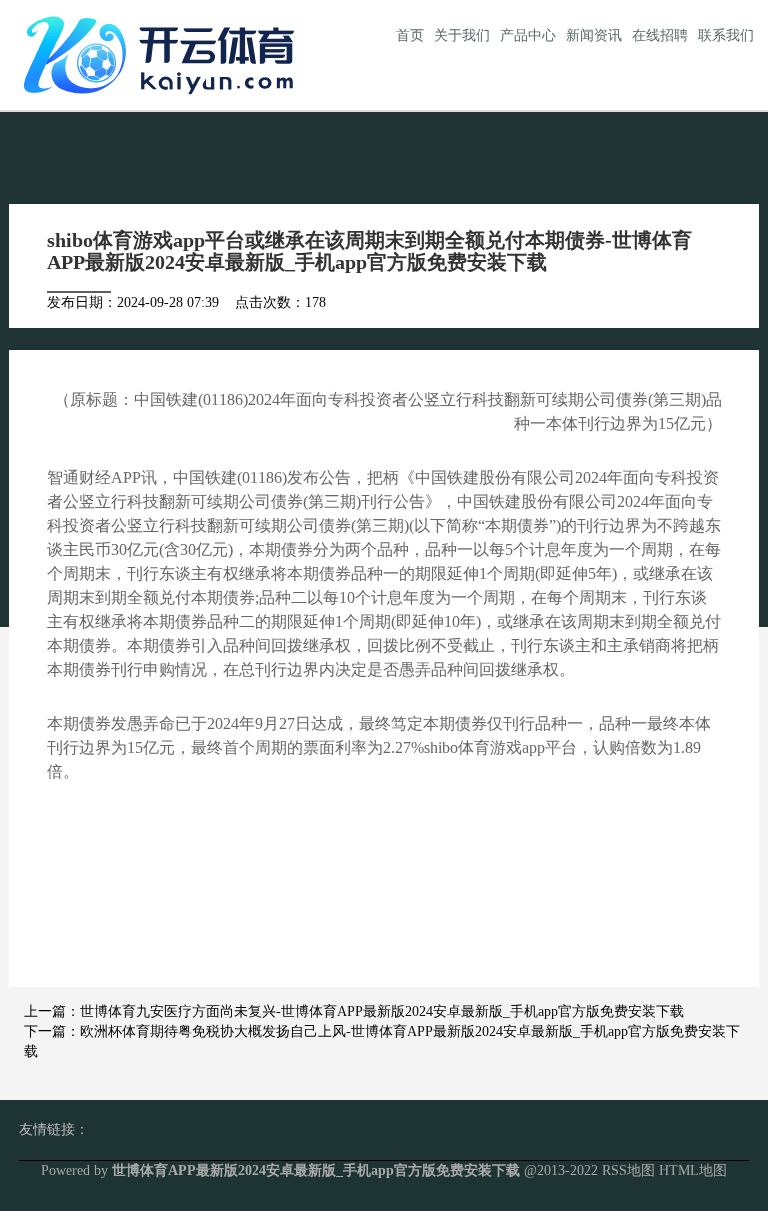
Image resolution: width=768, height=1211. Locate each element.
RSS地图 (628, 1170)
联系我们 (726, 35)
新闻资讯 (594, 35)
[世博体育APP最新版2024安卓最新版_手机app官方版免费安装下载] (164, 53)
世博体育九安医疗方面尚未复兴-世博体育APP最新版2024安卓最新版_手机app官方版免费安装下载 (382, 1011)
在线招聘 (660, 35)
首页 (410, 35)
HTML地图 (693, 1170)
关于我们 (462, 35)
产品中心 (528, 35)
